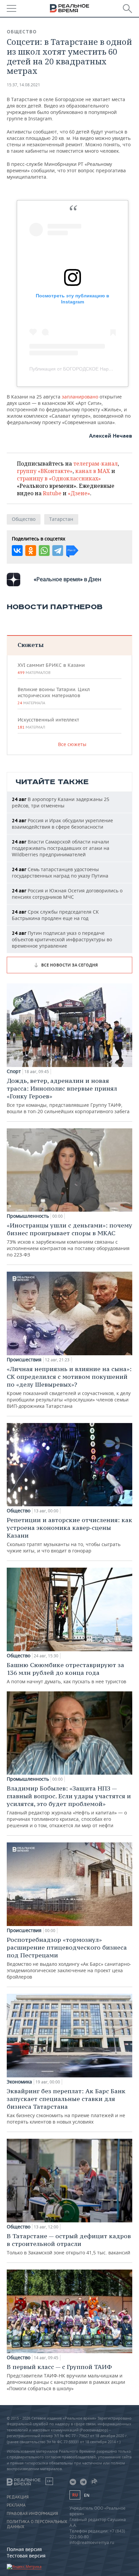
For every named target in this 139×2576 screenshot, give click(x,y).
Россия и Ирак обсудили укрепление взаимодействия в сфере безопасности (62, 824)
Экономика (19, 2082)
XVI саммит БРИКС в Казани (51, 669)
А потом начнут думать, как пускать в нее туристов (66, 1673)
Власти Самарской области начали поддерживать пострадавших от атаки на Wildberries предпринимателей (61, 848)
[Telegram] (58, 551)
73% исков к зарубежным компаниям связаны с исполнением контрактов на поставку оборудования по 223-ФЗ (69, 1240)
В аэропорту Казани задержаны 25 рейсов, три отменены (61, 802)
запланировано (81, 397)
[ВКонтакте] (17, 551)
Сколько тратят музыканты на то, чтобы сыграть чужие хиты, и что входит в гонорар (69, 1535)
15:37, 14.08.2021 (23, 85)
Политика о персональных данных (37, 2524)
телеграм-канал (95, 464)
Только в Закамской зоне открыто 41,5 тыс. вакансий (69, 2244)
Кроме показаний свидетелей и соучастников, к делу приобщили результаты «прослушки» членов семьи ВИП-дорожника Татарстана (69, 1387)
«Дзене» (79, 493)
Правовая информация (32, 2514)
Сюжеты (31, 645)
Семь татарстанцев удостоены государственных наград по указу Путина (60, 872)
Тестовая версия (26, 2556)
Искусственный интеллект (48, 723)
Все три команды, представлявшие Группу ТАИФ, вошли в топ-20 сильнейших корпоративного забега (68, 1096)
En (87, 2495)
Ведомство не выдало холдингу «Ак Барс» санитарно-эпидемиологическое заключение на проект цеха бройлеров (69, 1958)
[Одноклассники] (31, 551)
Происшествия (24, 1360)
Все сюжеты (72, 744)
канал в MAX (93, 471)
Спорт (14, 1071)
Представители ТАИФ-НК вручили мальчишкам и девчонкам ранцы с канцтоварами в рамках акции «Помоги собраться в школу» (66, 2377)
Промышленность (28, 1216)
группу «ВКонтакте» (45, 471)
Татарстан (61, 519)
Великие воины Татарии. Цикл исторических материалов (54, 696)
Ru (75, 2495)
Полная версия (24, 2549)
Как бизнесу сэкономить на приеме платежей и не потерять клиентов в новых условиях (66, 2106)
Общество (22, 32)
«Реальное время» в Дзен (67, 579)
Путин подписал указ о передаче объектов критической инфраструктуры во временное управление (62, 939)
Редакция (18, 2497)
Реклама (16, 2505)
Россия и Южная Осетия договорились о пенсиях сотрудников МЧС (67, 894)
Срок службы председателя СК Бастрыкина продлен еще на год (55, 915)
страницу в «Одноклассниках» (59, 478)
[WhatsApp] (44, 551)
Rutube (52, 493)
